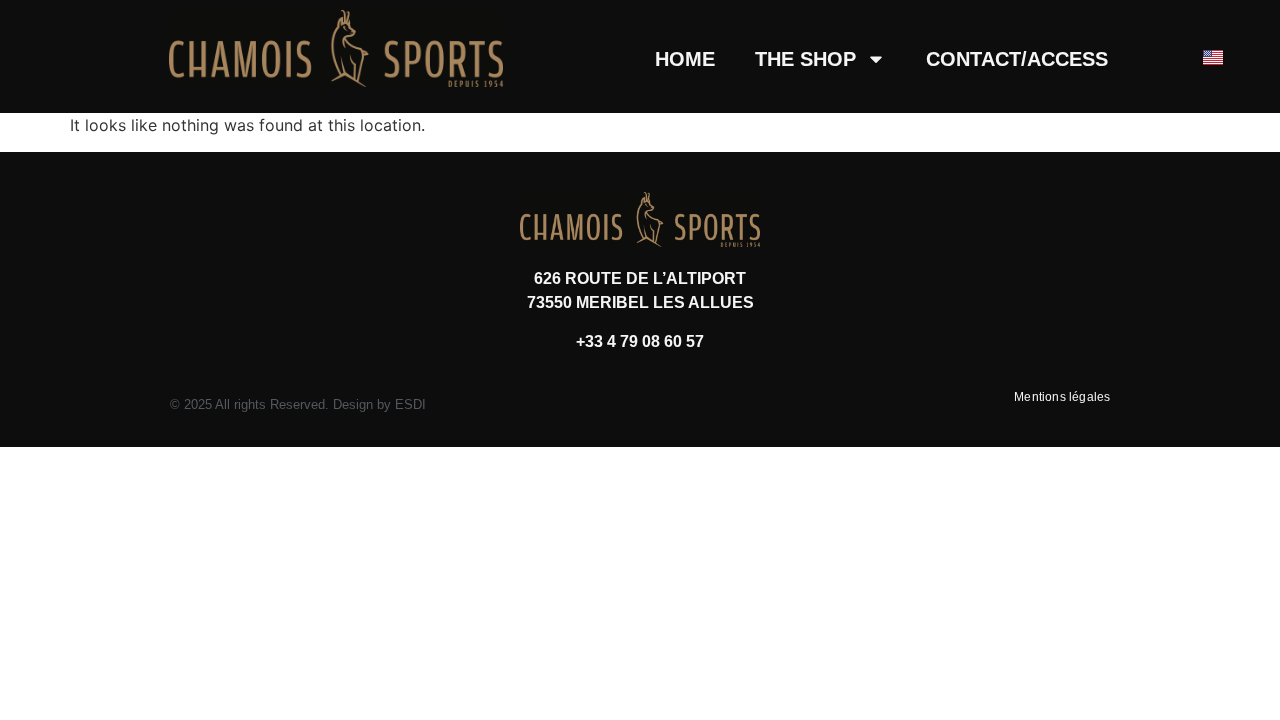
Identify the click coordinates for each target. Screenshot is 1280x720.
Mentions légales (1062, 397)
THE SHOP (805, 59)
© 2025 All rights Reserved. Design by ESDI (298, 404)
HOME (685, 59)
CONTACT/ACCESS (1017, 59)
